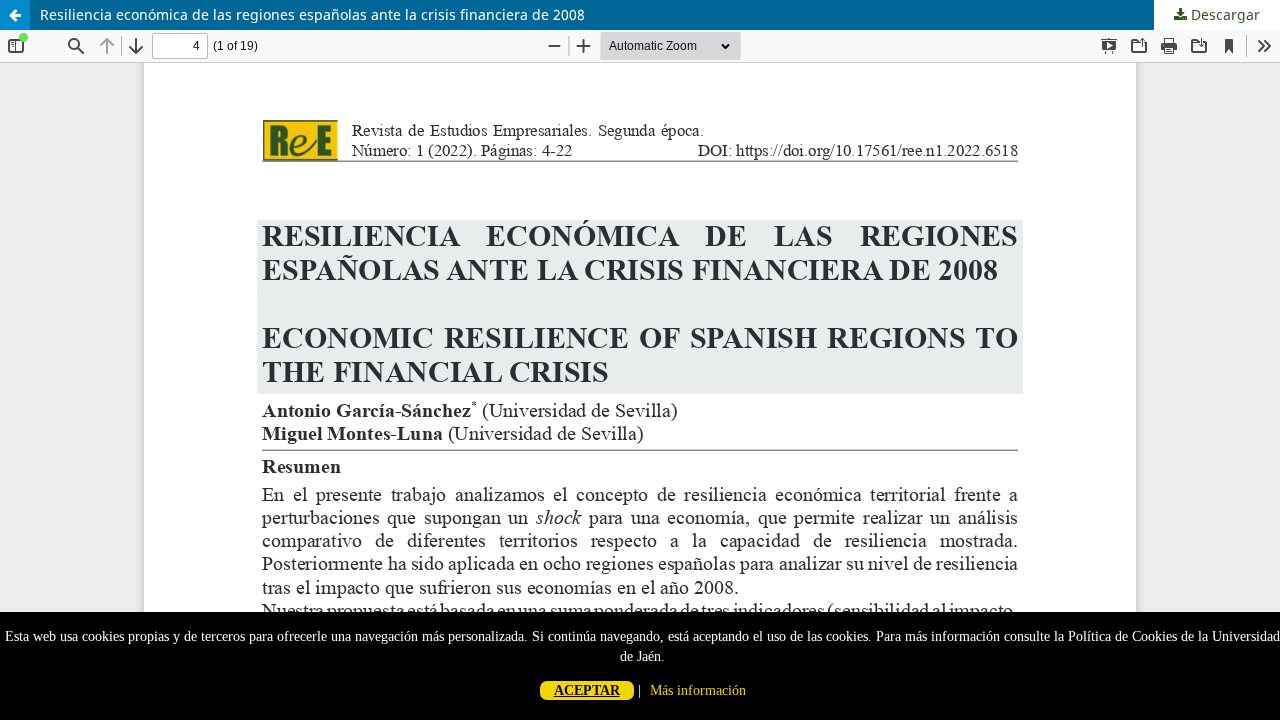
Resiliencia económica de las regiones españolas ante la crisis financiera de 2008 (312, 14)
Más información (698, 690)
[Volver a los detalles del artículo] (15, 15)
